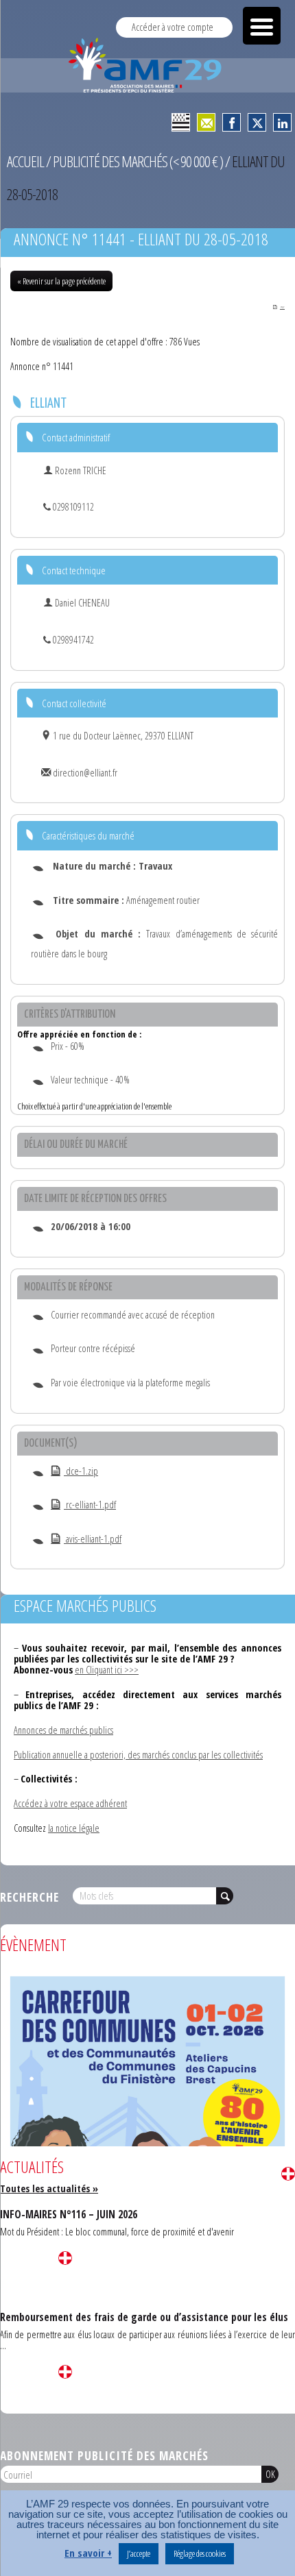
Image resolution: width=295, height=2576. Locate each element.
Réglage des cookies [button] (200, 2553)
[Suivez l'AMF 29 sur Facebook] (232, 122)
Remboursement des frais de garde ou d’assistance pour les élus (144, 2317)
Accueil (25, 161)
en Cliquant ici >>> (107, 1670)
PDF (282, 307)
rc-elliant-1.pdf (90, 1505)
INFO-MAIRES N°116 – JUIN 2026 (69, 2214)
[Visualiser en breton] (181, 122)
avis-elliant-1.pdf (93, 1539)
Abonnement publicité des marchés (104, 2455)
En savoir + (88, 2553)
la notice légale (74, 1828)
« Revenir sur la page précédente (61, 281)
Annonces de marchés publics (63, 1730)
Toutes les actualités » (49, 2188)
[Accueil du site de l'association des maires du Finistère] (147, 65)
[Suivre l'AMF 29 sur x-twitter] (257, 122)
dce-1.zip (81, 1471)
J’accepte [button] (139, 2553)
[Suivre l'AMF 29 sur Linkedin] (282, 122)
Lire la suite (288, 2174)
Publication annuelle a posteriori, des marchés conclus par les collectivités (138, 1755)
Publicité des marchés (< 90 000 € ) (138, 161)
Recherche (29, 1897)
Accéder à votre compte (173, 27)
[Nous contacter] (206, 122)
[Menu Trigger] (262, 26)
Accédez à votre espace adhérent (70, 1803)
